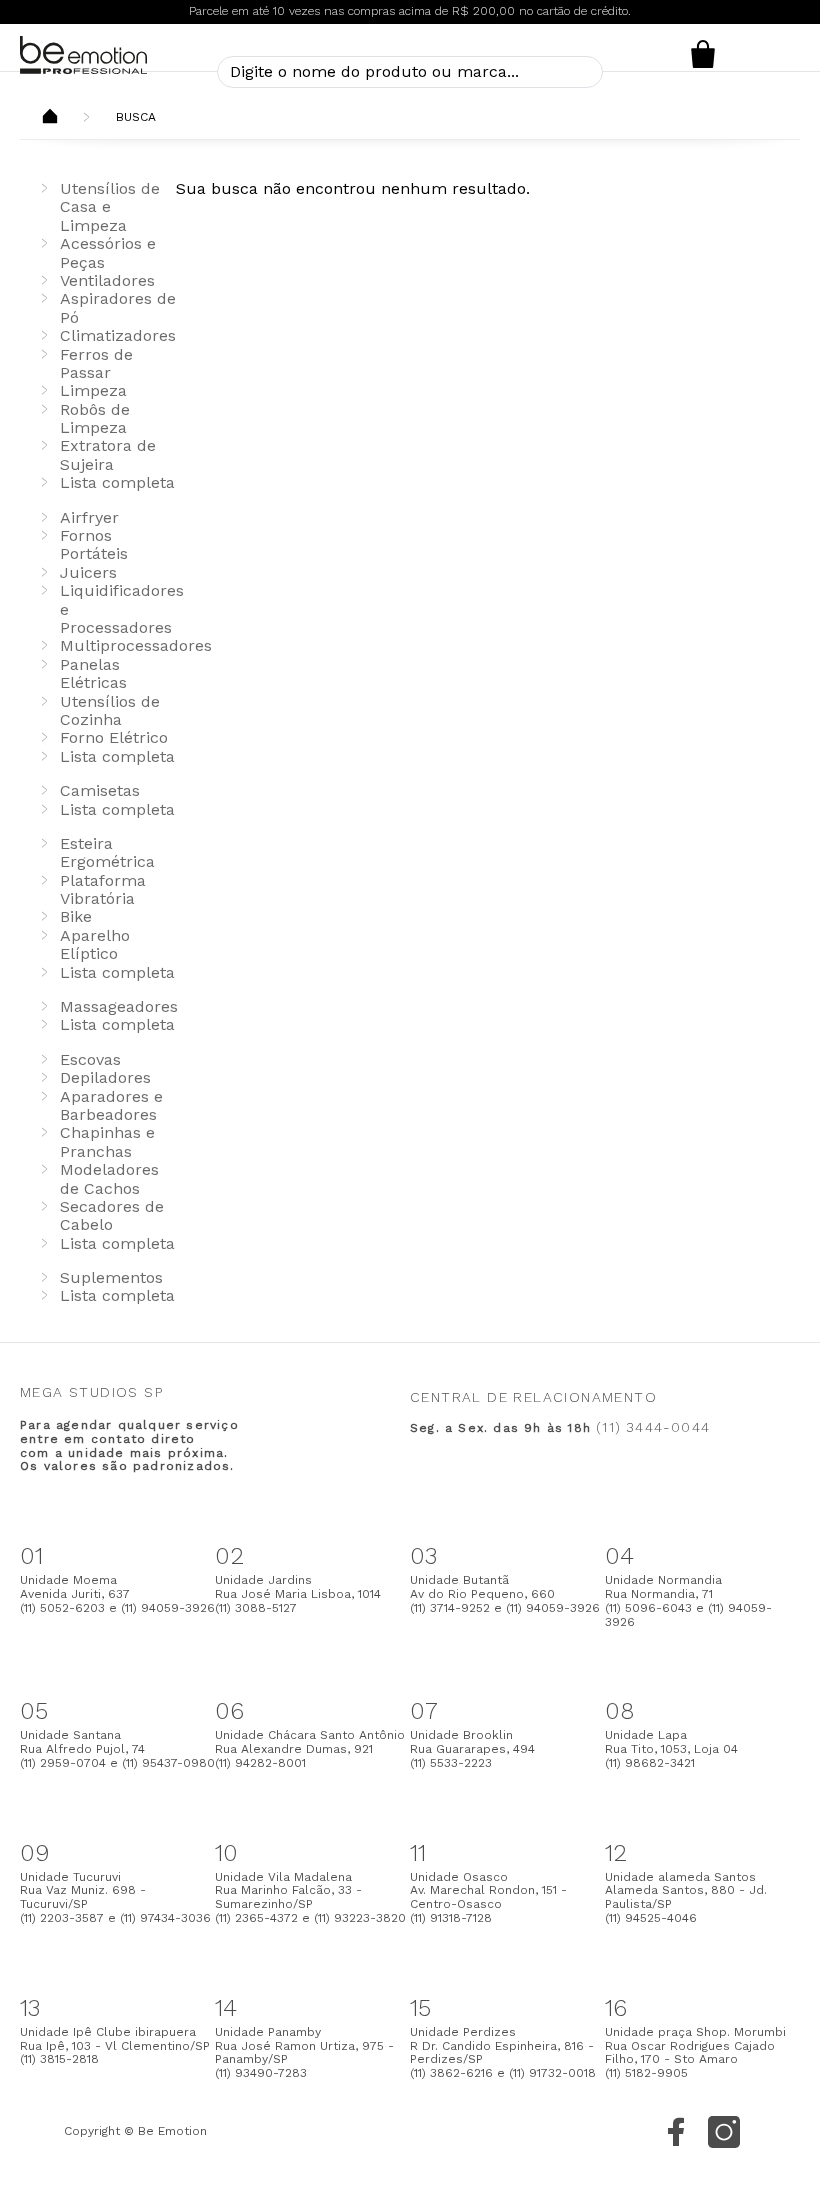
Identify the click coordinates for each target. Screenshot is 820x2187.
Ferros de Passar (96, 363)
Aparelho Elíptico (95, 944)
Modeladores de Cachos (109, 1178)
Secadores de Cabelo (112, 1215)
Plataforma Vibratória (103, 889)
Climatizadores (118, 335)
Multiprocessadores (136, 645)
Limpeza (93, 390)
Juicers (88, 572)
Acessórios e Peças (108, 252)
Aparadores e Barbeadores (111, 1105)
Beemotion (50, 118)
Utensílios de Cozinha (110, 710)
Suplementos (111, 1277)
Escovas (90, 1059)
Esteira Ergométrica (107, 852)
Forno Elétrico (114, 737)
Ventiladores (107, 280)
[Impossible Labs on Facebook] (676, 2132)
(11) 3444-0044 (653, 1427)
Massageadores (119, 1006)
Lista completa (117, 482)
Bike (76, 916)
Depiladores (105, 1077)
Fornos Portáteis (94, 544)
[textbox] (410, 72)
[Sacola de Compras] (702, 54)
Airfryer (89, 517)
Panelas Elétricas (93, 673)
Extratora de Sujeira (108, 454)
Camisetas (100, 790)
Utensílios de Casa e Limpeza (110, 207)
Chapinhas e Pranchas (107, 1141)
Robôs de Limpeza (95, 418)
